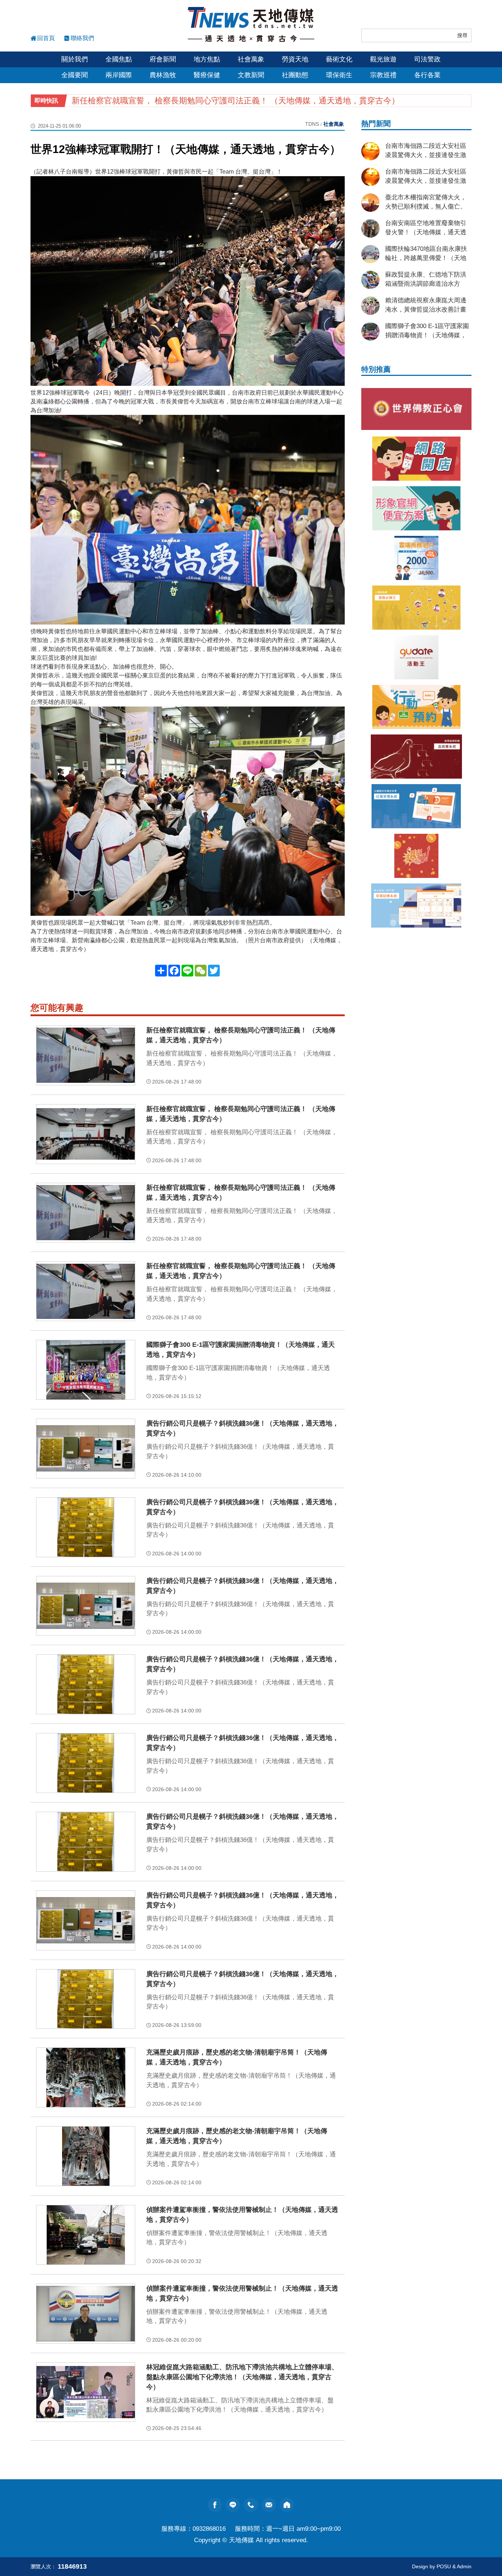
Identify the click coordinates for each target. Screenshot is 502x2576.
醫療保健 (207, 75)
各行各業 (427, 75)
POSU (444, 2566)
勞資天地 (295, 59)
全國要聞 (75, 75)
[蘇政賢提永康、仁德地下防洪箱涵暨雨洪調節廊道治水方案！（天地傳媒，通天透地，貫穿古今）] (370, 280)
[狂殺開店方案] (416, 459)
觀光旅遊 (383, 59)
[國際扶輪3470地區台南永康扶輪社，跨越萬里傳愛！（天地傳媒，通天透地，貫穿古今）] (370, 254)
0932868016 (209, 2529)
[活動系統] (416, 657)
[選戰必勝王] (416, 608)
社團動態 (295, 75)
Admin (464, 2566)
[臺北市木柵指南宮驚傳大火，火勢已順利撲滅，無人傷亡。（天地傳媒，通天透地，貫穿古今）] (370, 203)
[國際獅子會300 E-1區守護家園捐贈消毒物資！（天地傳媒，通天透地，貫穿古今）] (370, 331)
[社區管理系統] (416, 806)
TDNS (312, 124)
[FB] (215, 2505)
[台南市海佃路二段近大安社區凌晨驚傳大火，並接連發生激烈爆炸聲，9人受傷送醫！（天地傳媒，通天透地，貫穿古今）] (370, 151)
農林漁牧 (163, 75)
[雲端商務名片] (416, 558)
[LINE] (233, 2505)
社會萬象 (251, 59)
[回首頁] (251, 25)
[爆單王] (416, 856)
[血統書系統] (416, 757)
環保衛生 (339, 75)
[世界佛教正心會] (416, 409)
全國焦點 (119, 59)
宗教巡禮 (383, 75)
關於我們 (75, 59)
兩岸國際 (119, 75)
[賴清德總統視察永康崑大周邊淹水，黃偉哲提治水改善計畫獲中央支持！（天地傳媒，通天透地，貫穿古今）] (370, 306)
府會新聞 (163, 59)
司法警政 (427, 59)
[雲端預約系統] (416, 707)
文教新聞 (251, 75)
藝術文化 (339, 59)
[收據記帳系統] (416, 905)
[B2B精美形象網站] (416, 508)
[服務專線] (251, 2505)
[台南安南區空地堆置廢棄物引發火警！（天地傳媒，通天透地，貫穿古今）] (370, 228)
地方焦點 (207, 59)
